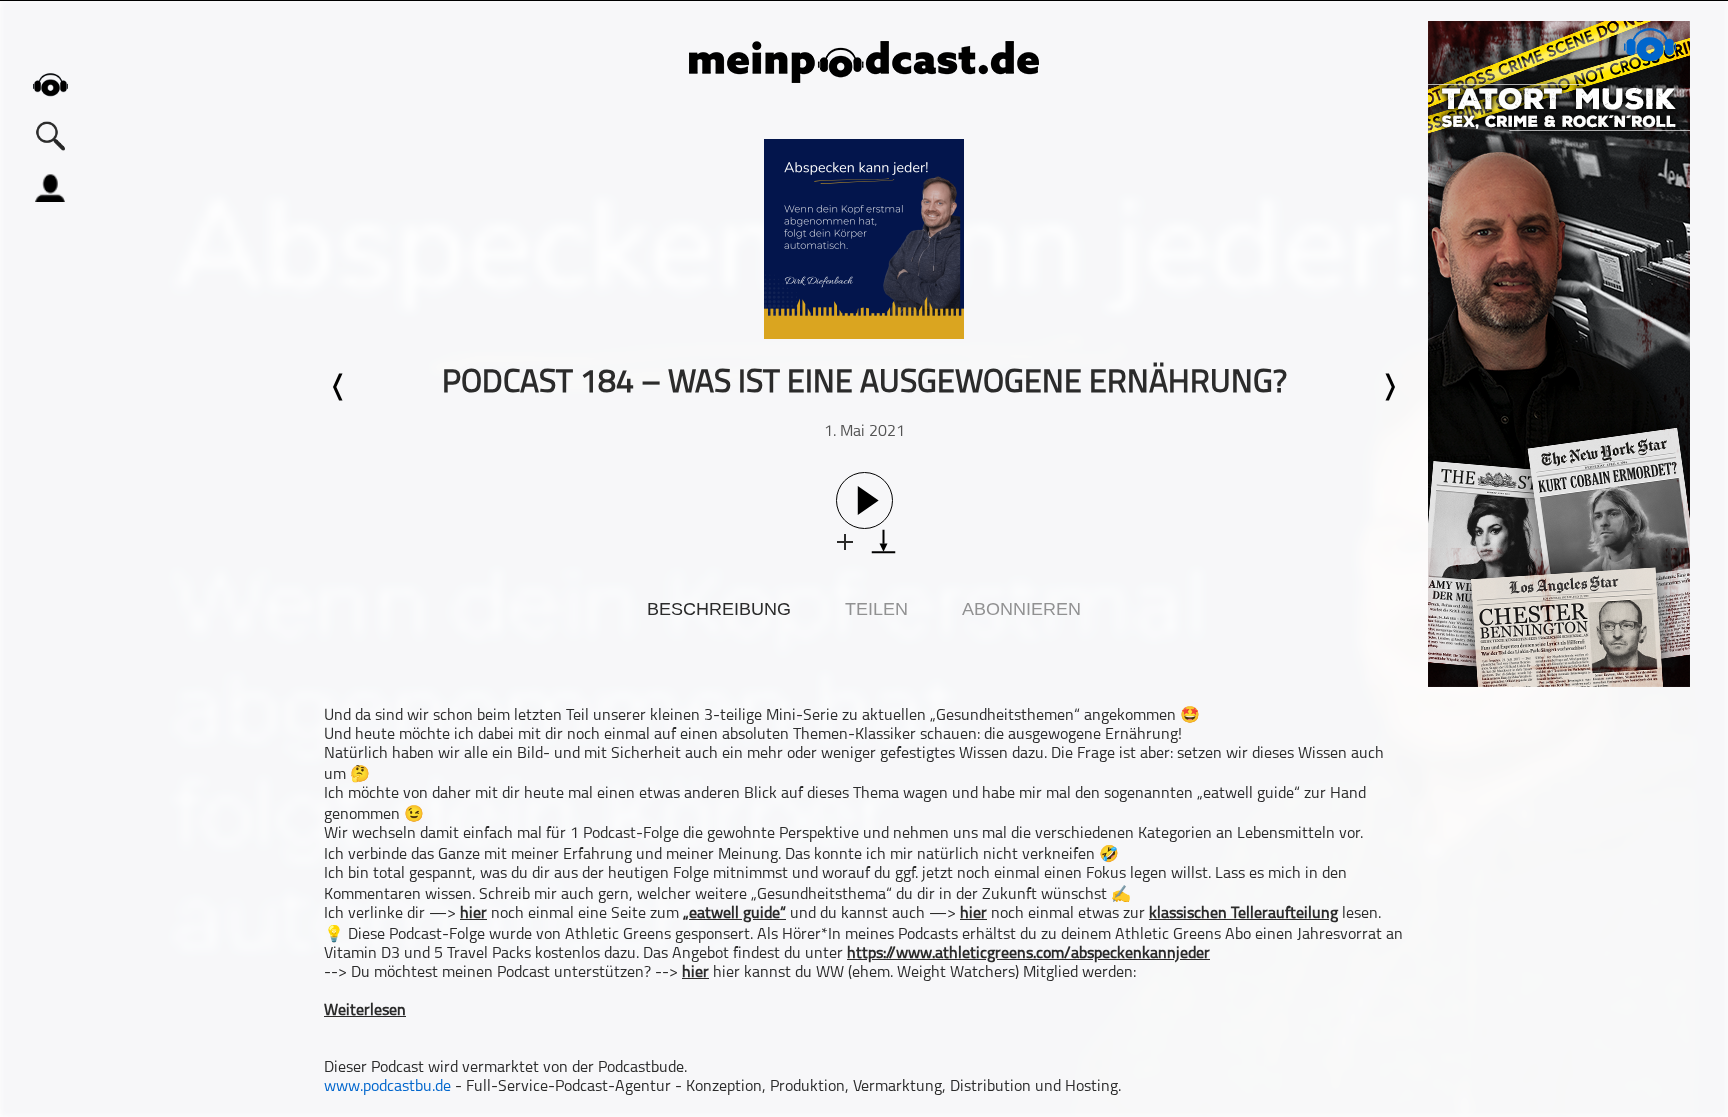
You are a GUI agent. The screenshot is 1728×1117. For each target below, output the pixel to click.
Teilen (876, 609)
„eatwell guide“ (734, 914)
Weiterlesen (365, 1011)
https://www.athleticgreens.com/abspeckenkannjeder (1028, 954)
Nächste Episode (1389, 387)
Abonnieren (1021, 609)
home (50, 84)
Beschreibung (719, 609)
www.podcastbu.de (387, 1087)
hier (473, 914)
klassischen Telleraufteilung (1243, 914)
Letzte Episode (339, 387)
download (883, 541)
